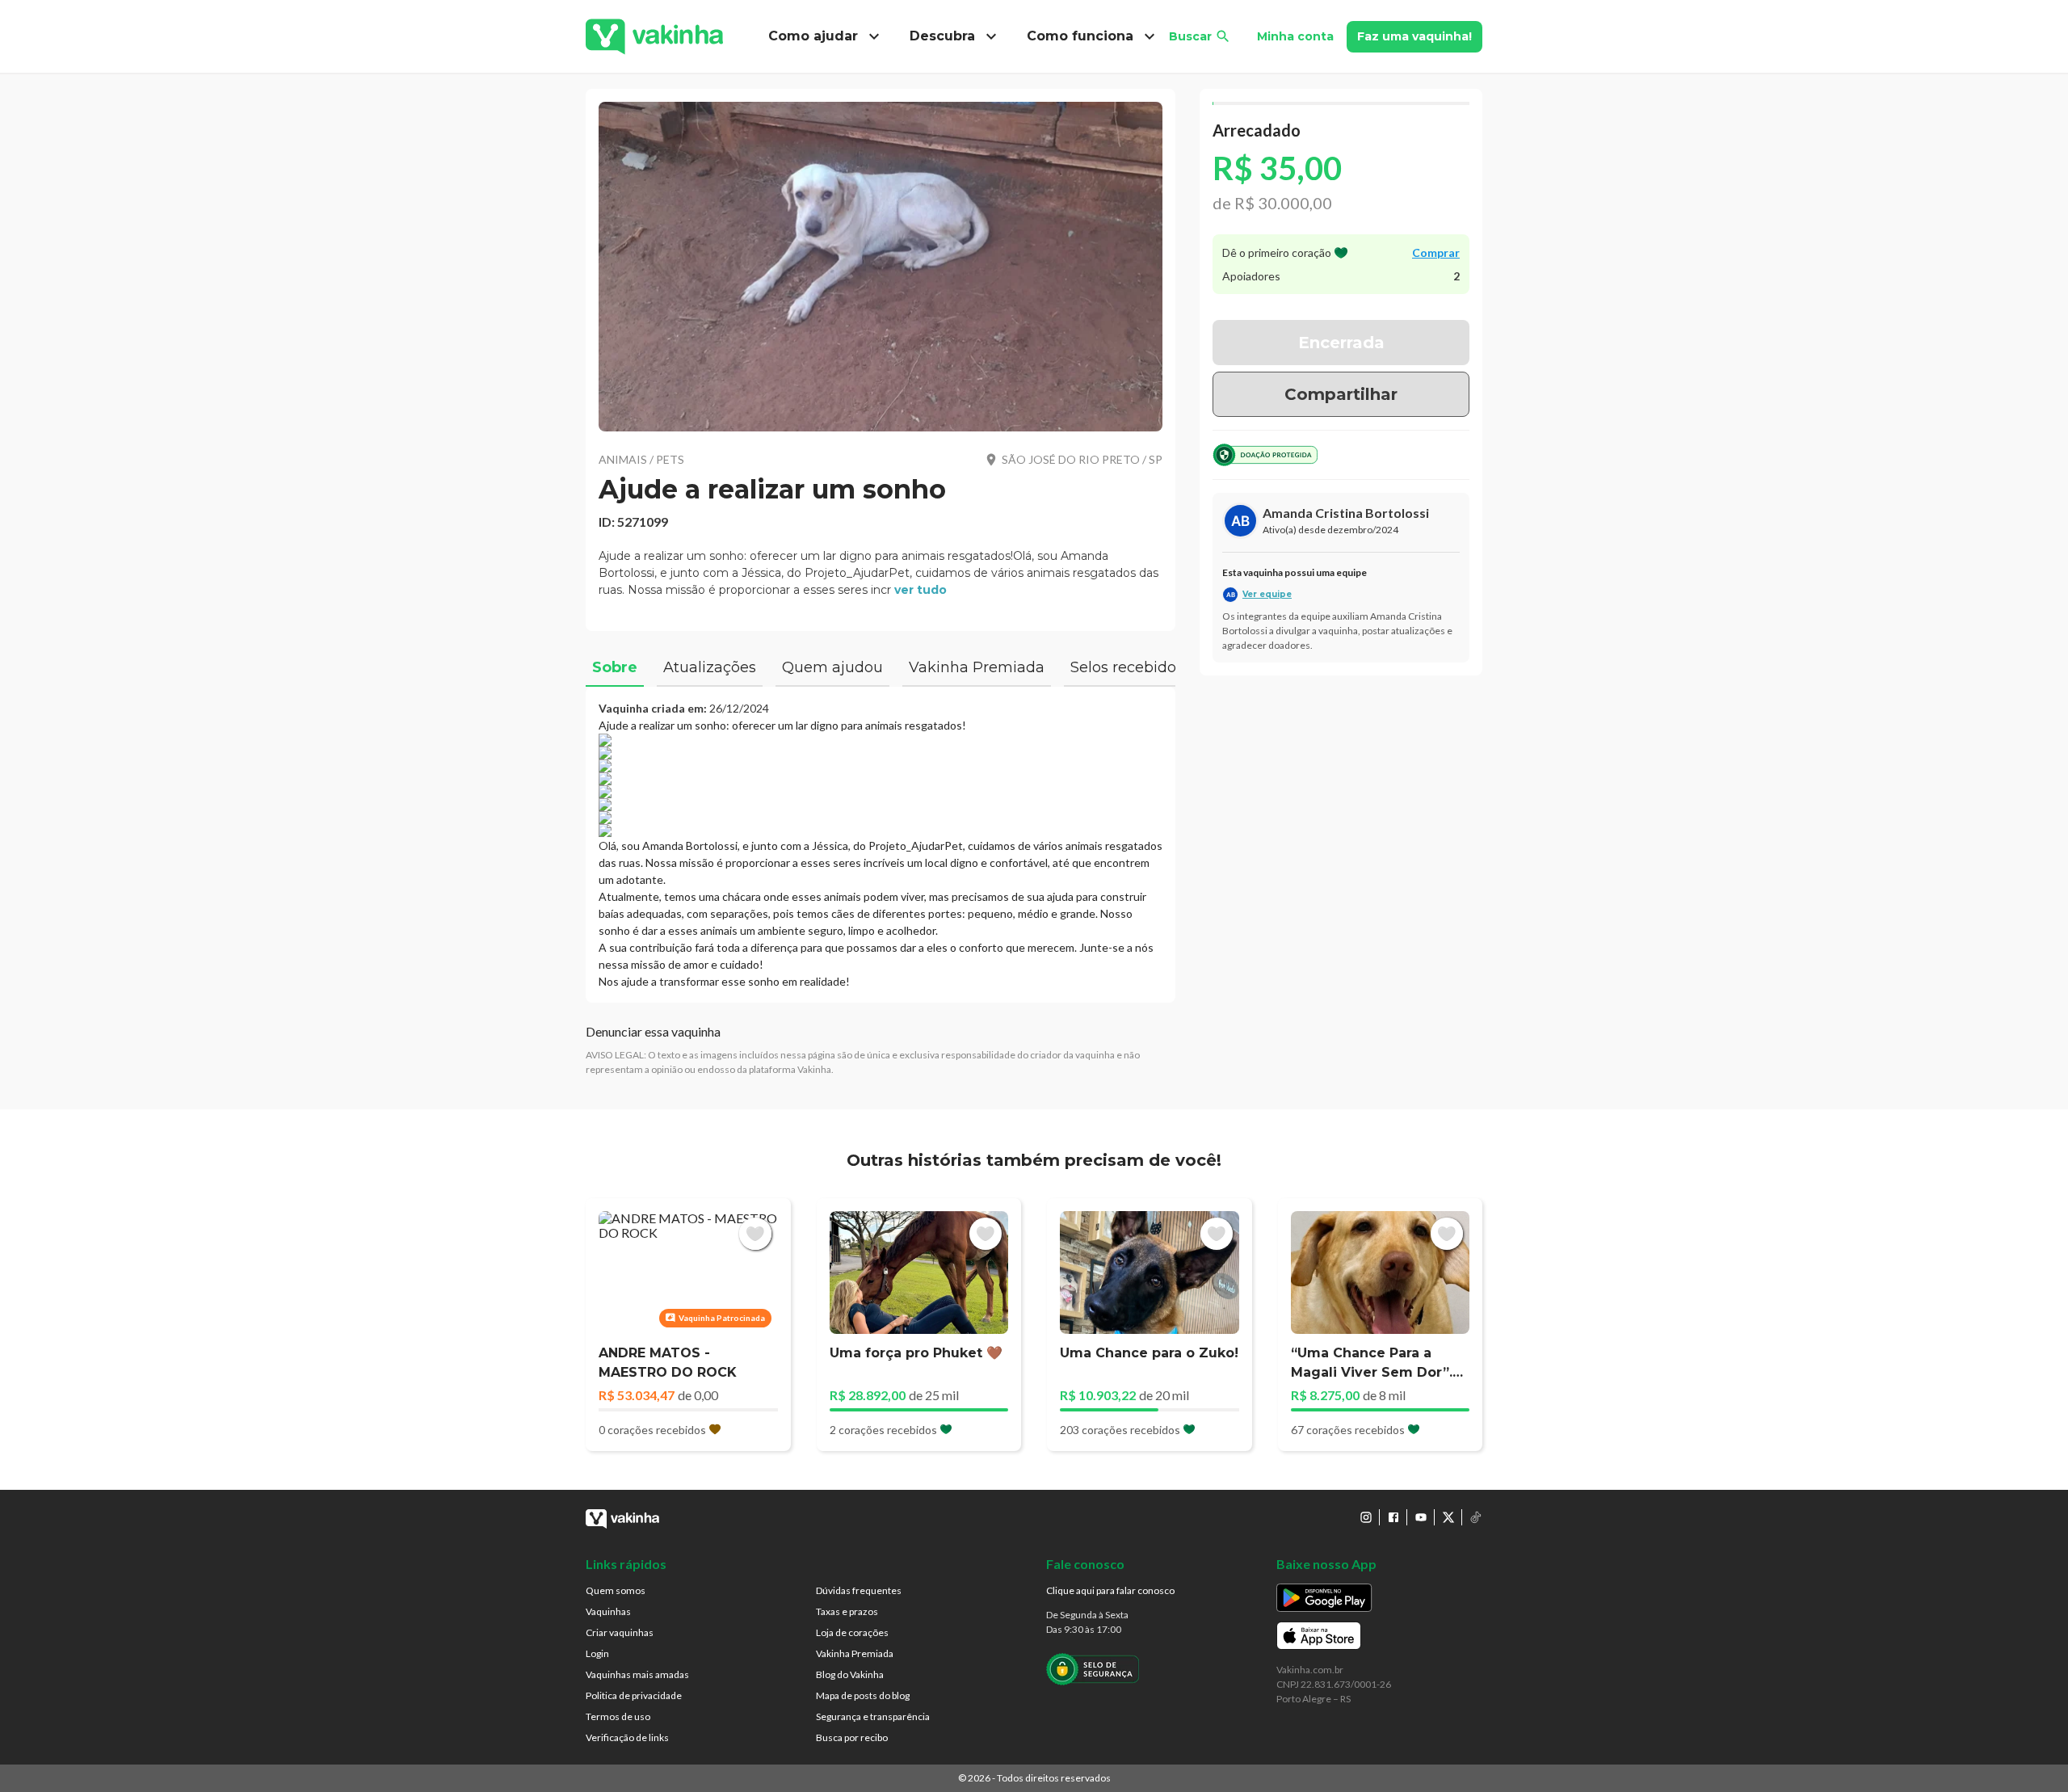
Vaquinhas (608, 1611)
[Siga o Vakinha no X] (1448, 1517)
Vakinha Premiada (855, 1653)
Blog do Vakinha (850, 1674)
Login (597, 1653)
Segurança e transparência (873, 1716)
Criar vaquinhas (620, 1632)
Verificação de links (627, 1737)
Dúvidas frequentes (859, 1590)
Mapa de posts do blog (863, 1695)
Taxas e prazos (847, 1611)
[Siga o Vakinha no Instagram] (1366, 1517)
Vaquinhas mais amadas (637, 1674)
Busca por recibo (852, 1737)
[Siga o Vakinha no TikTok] (1476, 1517)
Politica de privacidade (634, 1695)
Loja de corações (852, 1632)
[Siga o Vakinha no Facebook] (1393, 1517)
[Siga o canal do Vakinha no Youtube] (1421, 1517)
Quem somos (616, 1590)
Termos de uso (618, 1716)
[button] (881, 267)
